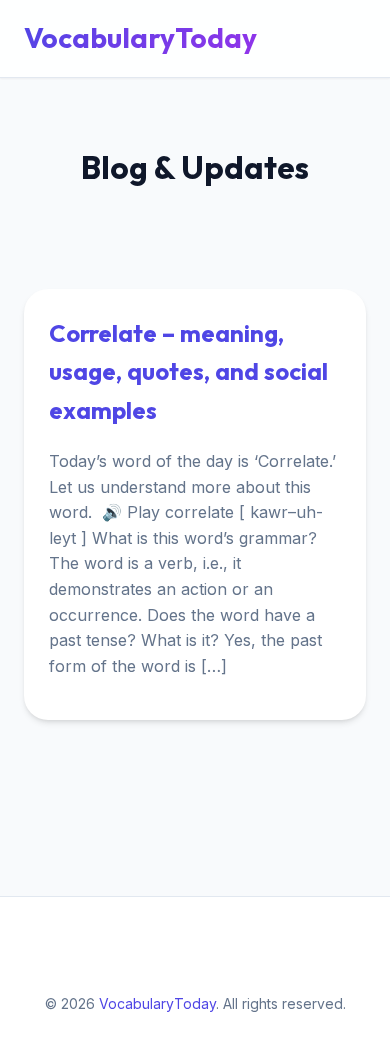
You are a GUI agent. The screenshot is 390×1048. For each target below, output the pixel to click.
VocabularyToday (140, 37)
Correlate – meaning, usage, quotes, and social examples (188, 371)
